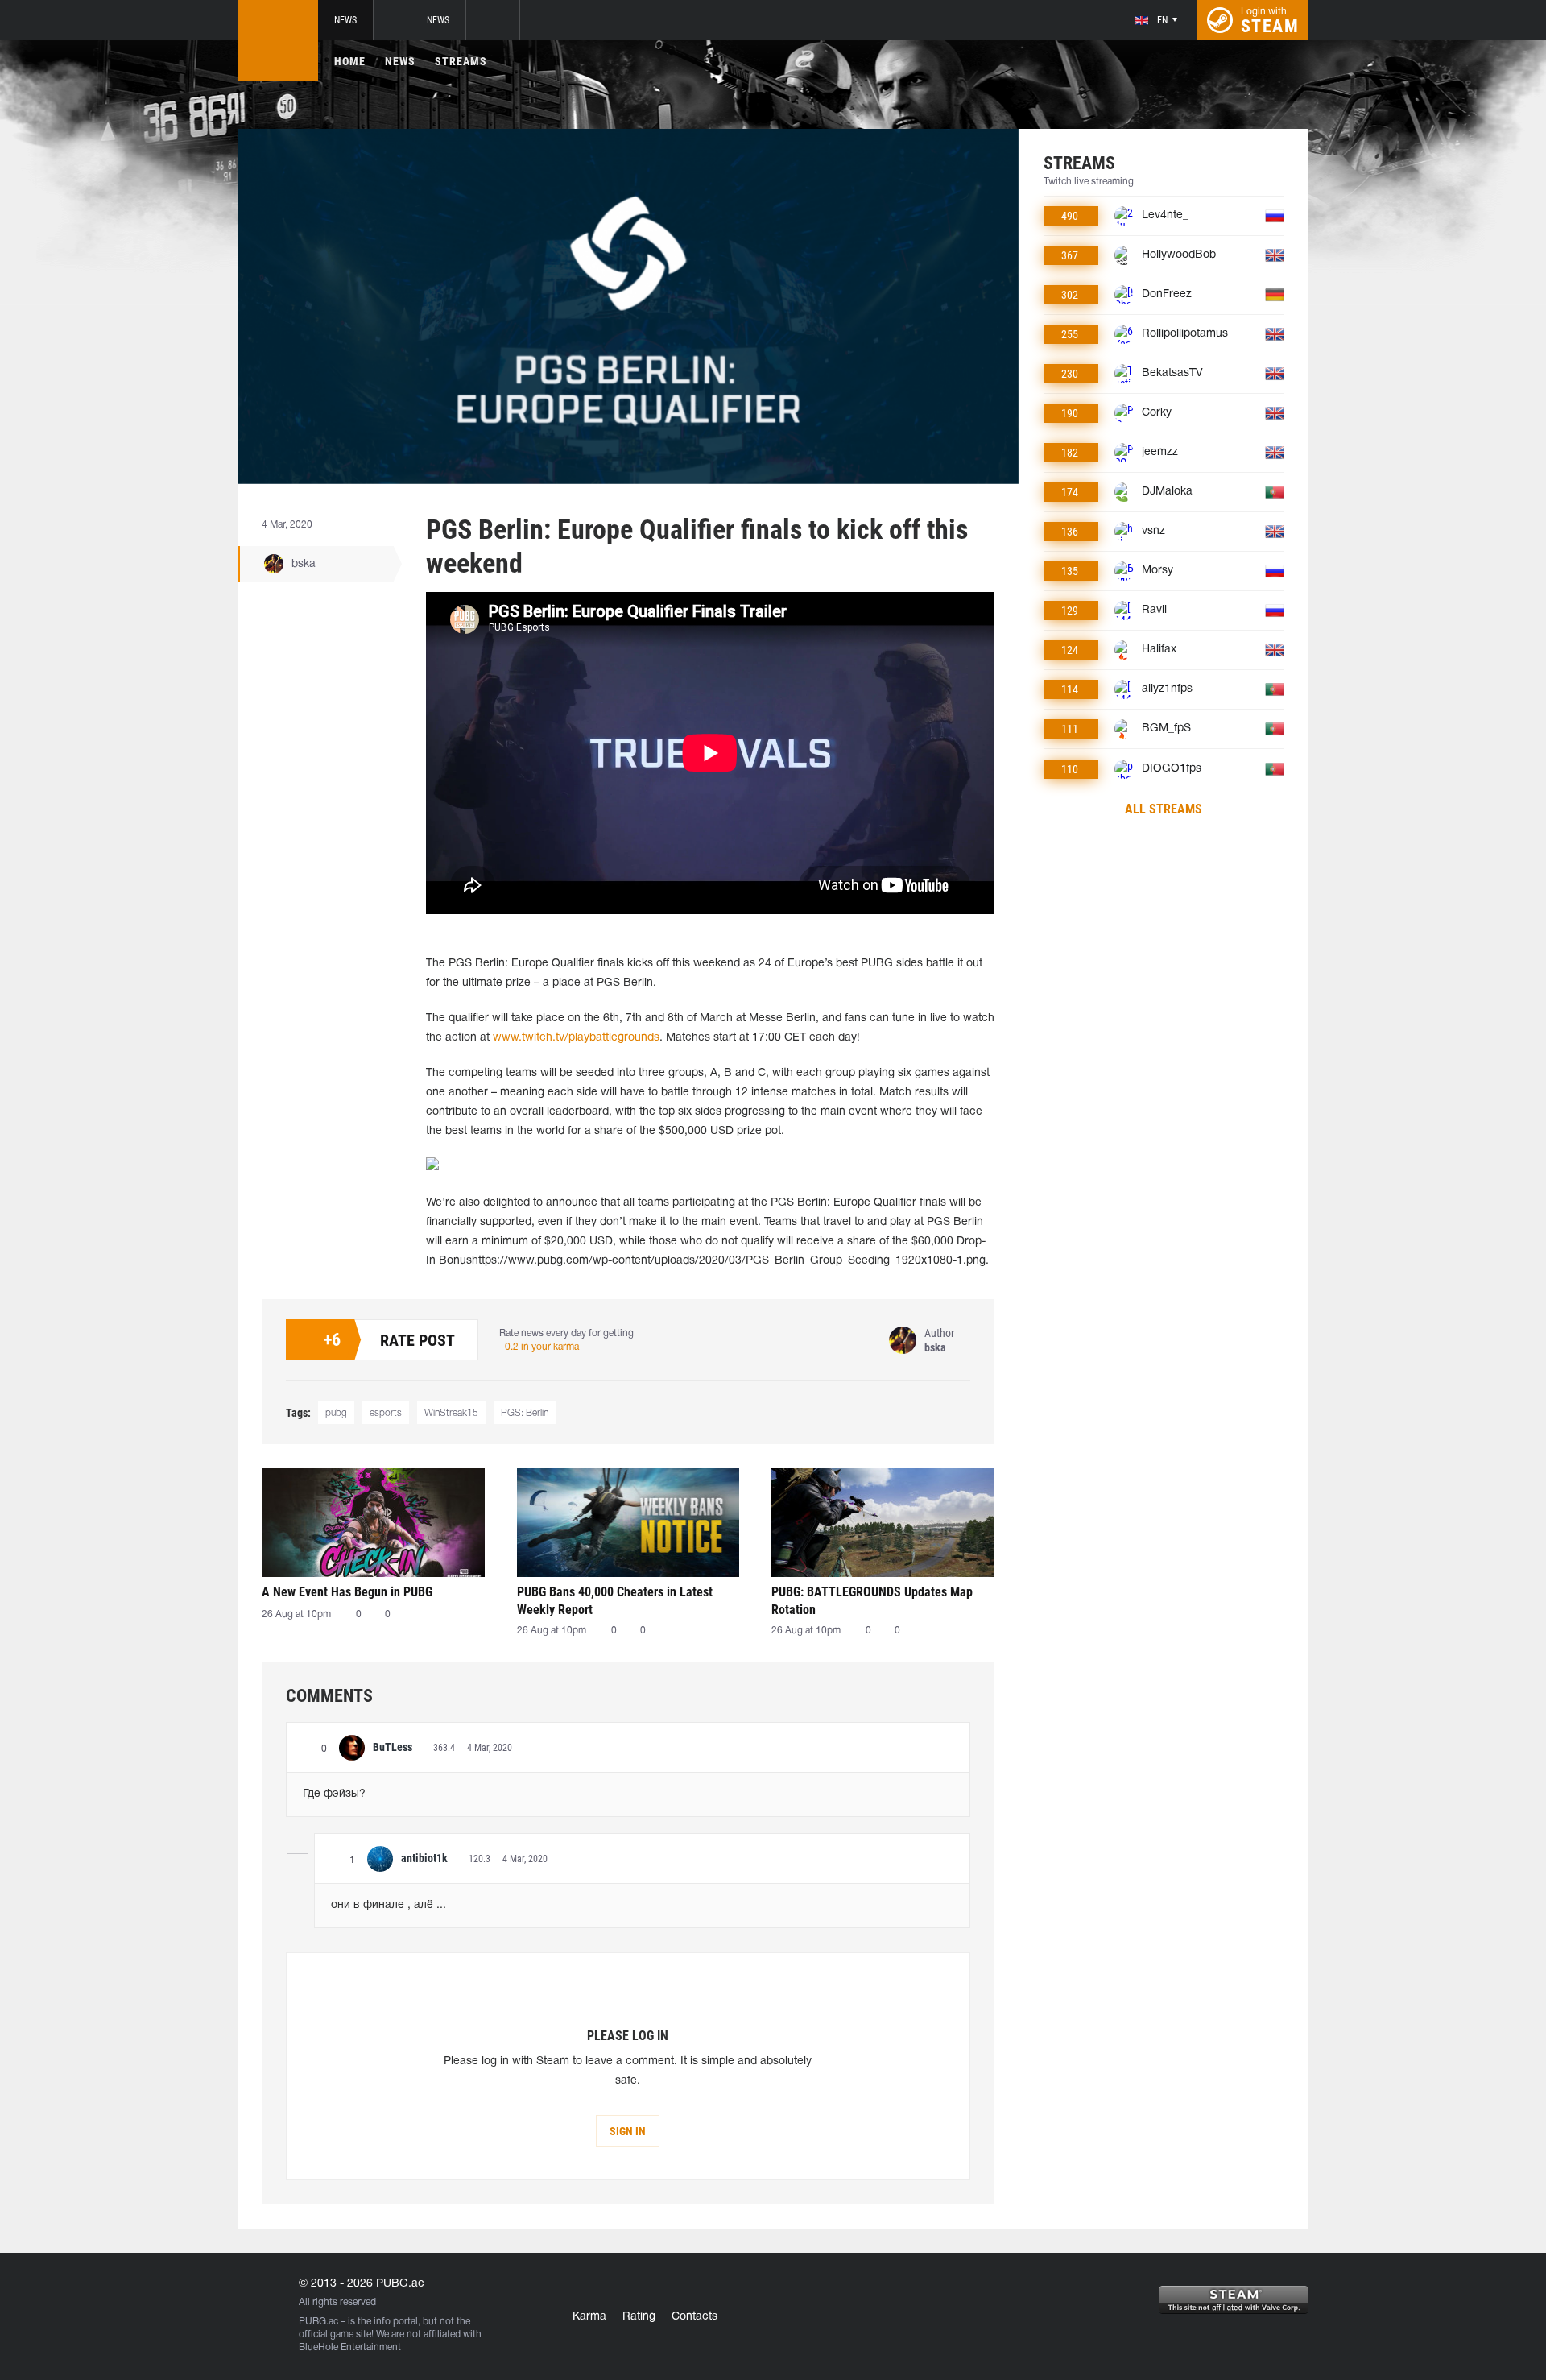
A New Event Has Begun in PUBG (347, 1592)
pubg (336, 1413)
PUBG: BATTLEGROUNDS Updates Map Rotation (872, 1601)
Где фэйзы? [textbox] (334, 1794)
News (345, 20)
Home (350, 61)
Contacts (694, 2317)
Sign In (628, 2131)
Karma (589, 2317)
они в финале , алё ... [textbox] (389, 1905)
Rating (639, 2317)
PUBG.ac (318, 2322)
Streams (461, 61)
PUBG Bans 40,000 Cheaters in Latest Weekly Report (615, 1601)
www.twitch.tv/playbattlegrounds (576, 1038)
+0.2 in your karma (539, 1347)
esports (386, 1413)
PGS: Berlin (525, 1413)
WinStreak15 (451, 1413)
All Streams (1164, 809)
